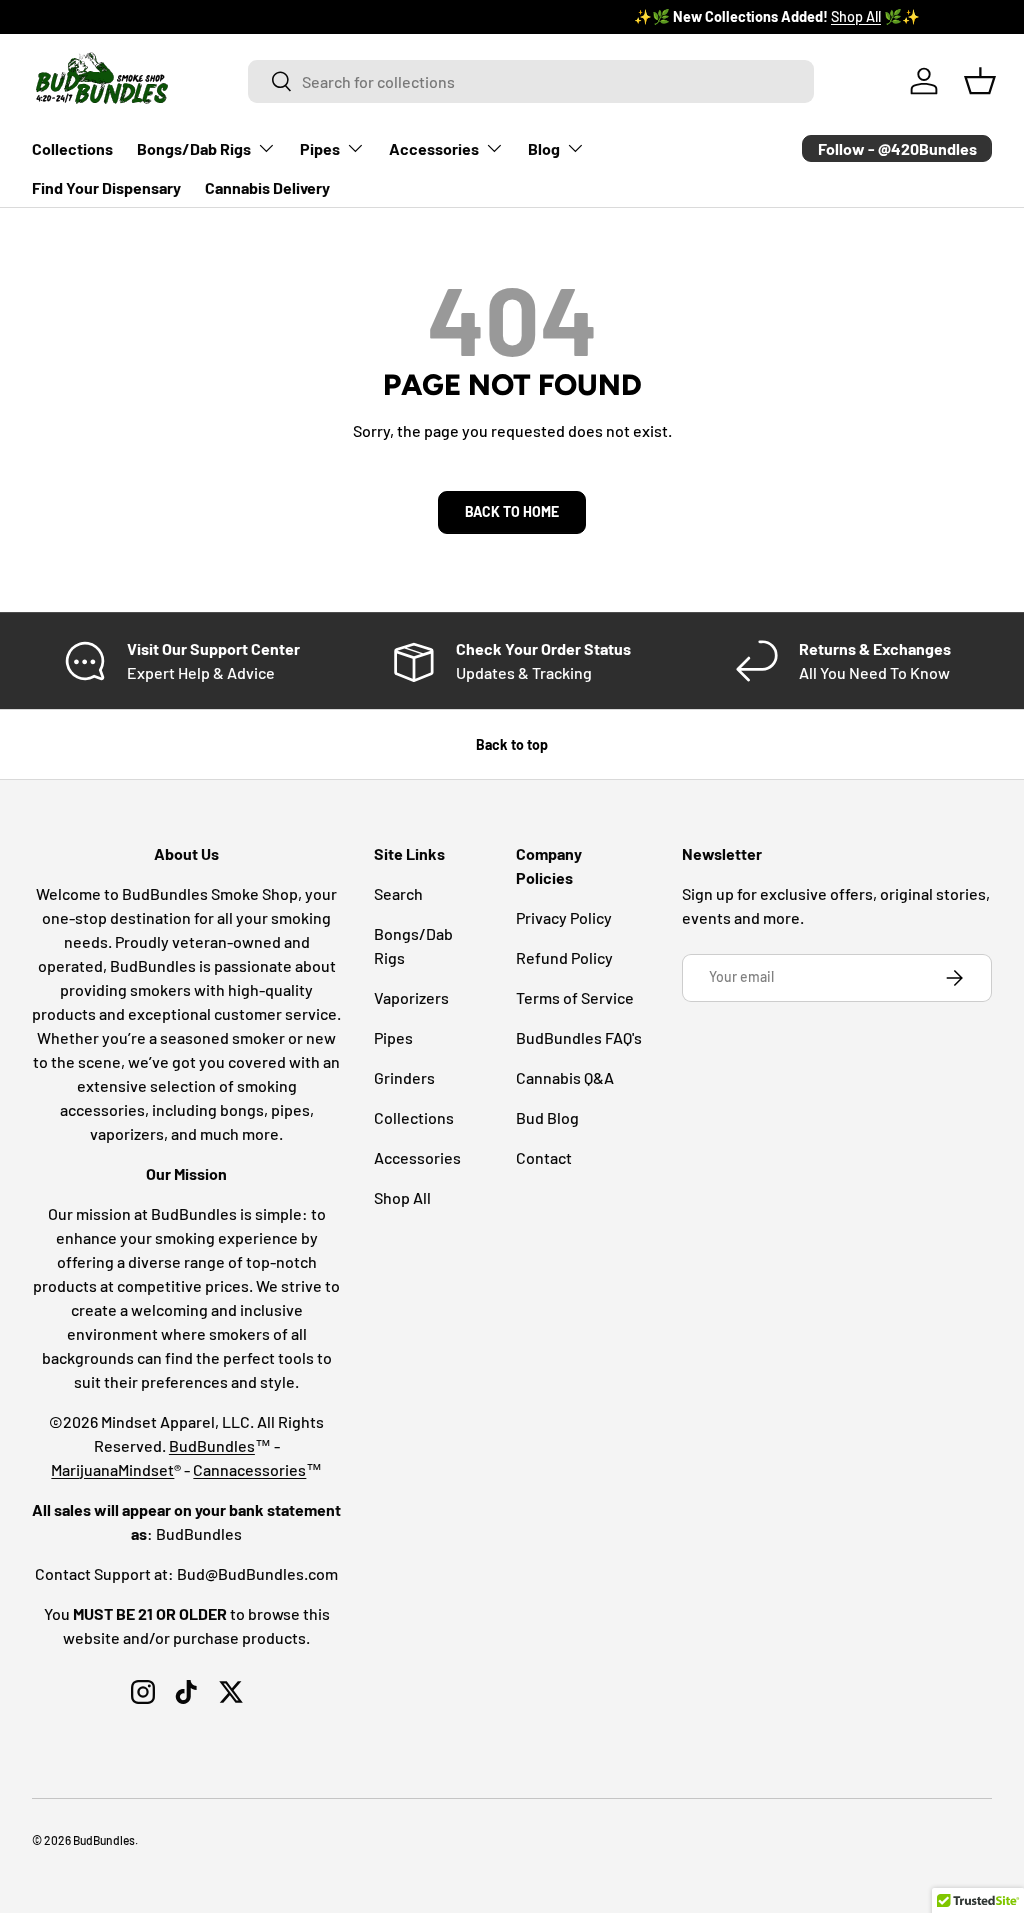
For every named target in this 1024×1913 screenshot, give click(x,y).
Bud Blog (547, 1117)
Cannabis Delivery (267, 187)
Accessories (417, 1157)
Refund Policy (564, 957)
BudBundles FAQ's (579, 1037)
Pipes (393, 1037)
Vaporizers (411, 997)
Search (398, 893)
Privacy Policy (564, 917)
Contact (544, 1157)
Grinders (404, 1077)
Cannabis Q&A (565, 1077)
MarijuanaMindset (112, 1469)
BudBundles (212, 1445)
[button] (980, 81)
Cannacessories (249, 1469)
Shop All (402, 1197)
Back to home (512, 511)
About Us (215, 16)
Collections (72, 148)
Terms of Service (575, 997)
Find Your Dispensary (106, 187)
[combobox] (531, 81)
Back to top (512, 744)
